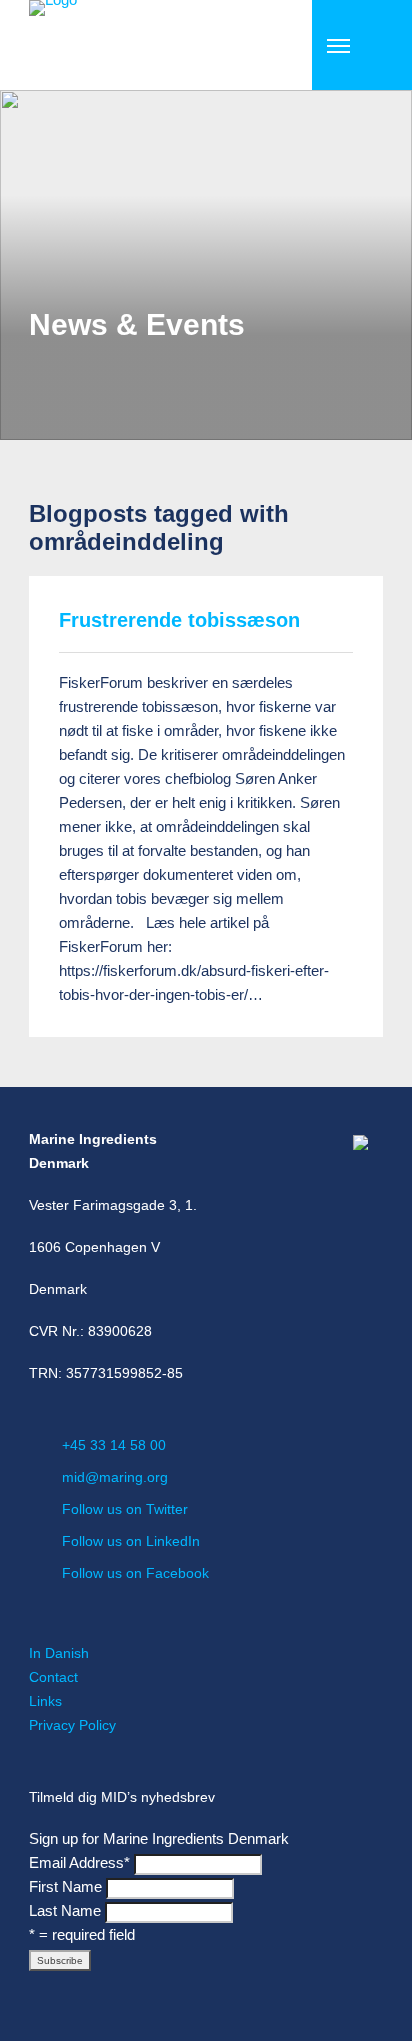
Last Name (65, 1910)
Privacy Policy (72, 1725)
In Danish (59, 1653)
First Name (65, 1886)
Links (45, 1701)
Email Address (79, 1862)
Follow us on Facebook (135, 1573)
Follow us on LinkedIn (131, 1541)
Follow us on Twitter (125, 1509)
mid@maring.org (115, 1477)
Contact (53, 1677)
